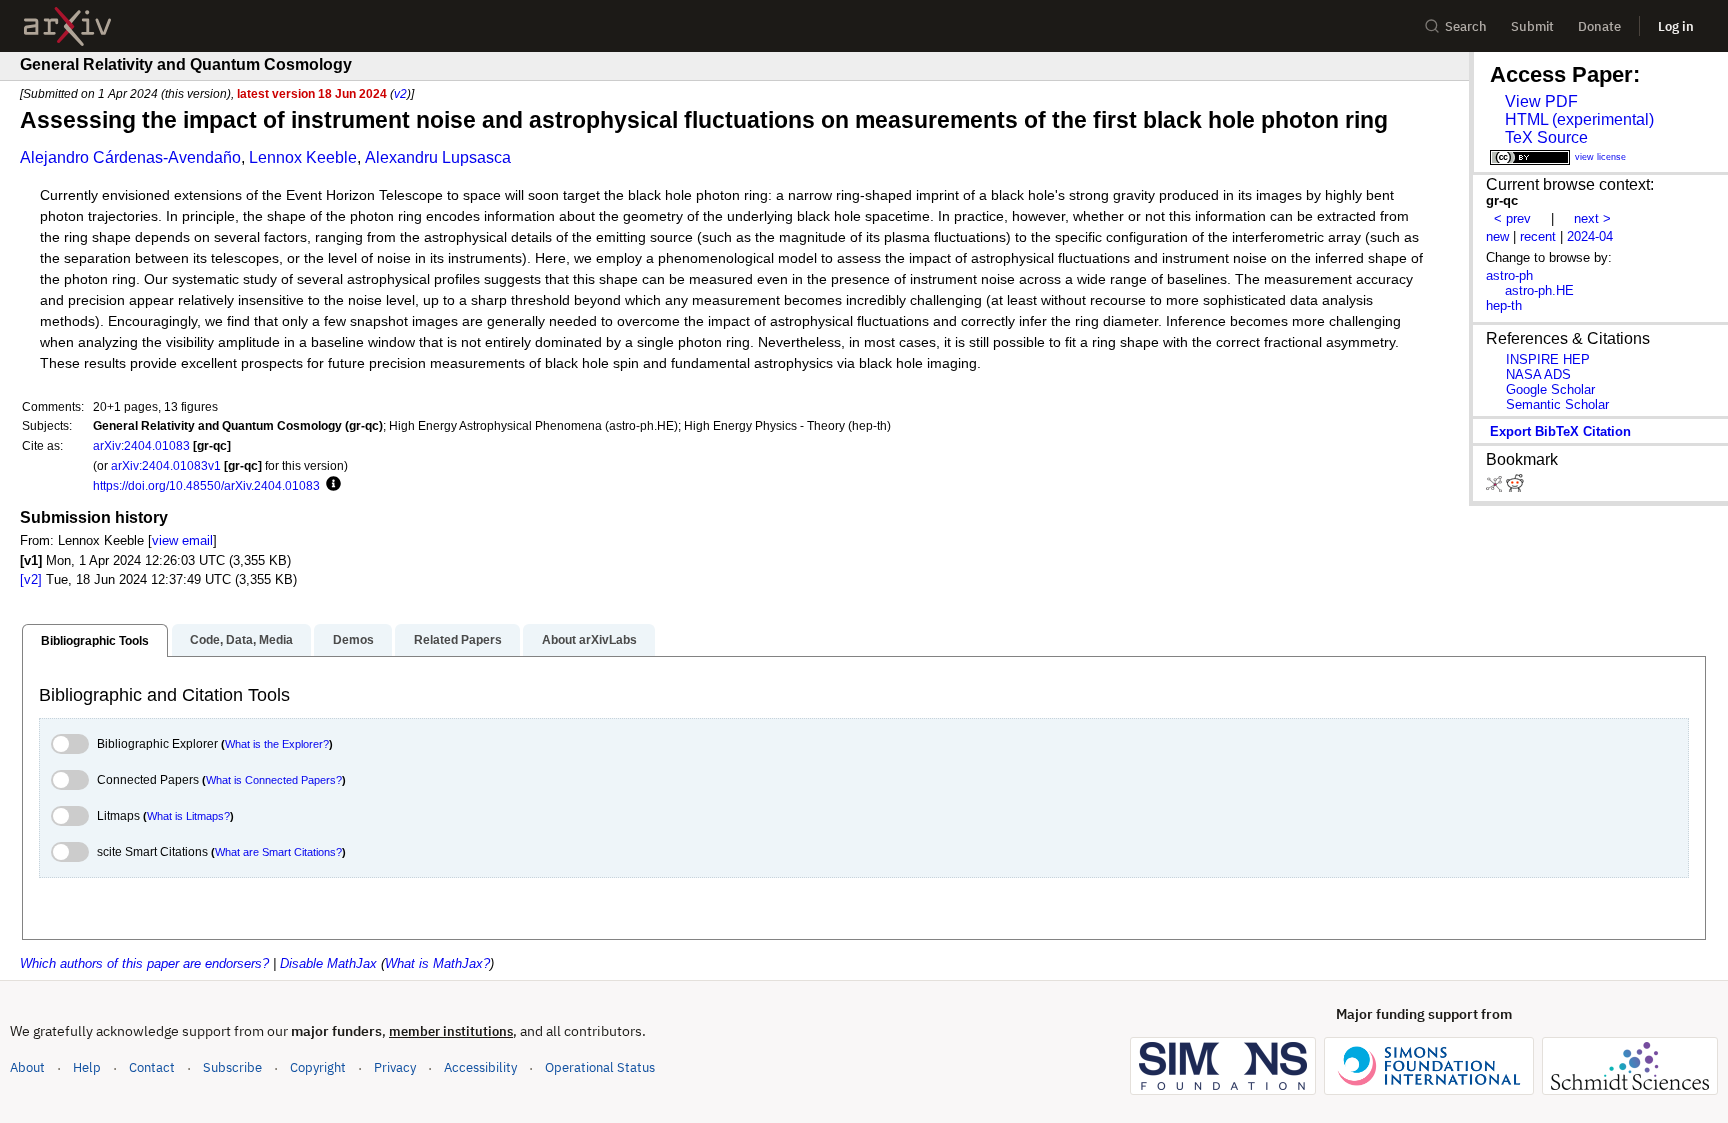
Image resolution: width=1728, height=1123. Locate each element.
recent (1538, 236)
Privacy (395, 1067)
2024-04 (1590, 236)
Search (1466, 26)
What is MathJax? (437, 963)
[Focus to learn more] (330, 485)
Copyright (318, 1067)
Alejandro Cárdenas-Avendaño (130, 157)
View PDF (1541, 101)
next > (1592, 218)
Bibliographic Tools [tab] (95, 641)
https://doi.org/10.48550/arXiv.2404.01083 (206, 485)
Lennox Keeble (303, 157)
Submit (1532, 26)
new (1497, 236)
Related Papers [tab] (458, 640)
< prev (1512, 218)
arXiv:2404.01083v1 (166, 465)
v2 (400, 93)
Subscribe (232, 1067)
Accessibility (480, 1067)
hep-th (1504, 305)
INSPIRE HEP (1548, 359)
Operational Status (600, 1067)
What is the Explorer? (277, 744)
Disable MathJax (328, 963)
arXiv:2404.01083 (141, 445)
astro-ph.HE (1539, 290)
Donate (1599, 26)
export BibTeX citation (1560, 431)
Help (87, 1067)
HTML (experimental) (1579, 119)
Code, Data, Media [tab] (241, 640)
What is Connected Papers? (274, 780)
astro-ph (1509, 275)
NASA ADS (1538, 374)
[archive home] (67, 26)
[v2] (31, 579)
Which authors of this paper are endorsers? (144, 963)
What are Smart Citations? (278, 852)
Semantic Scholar (1557, 404)
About (27, 1067)
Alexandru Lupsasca (438, 157)
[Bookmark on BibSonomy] (1496, 487)
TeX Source (1546, 137)
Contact (152, 1067)
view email (182, 540)
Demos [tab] (353, 640)
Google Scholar (1550, 389)
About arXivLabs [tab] (589, 640)
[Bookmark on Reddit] (1515, 487)
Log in (1676, 26)
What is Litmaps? (188, 816)
